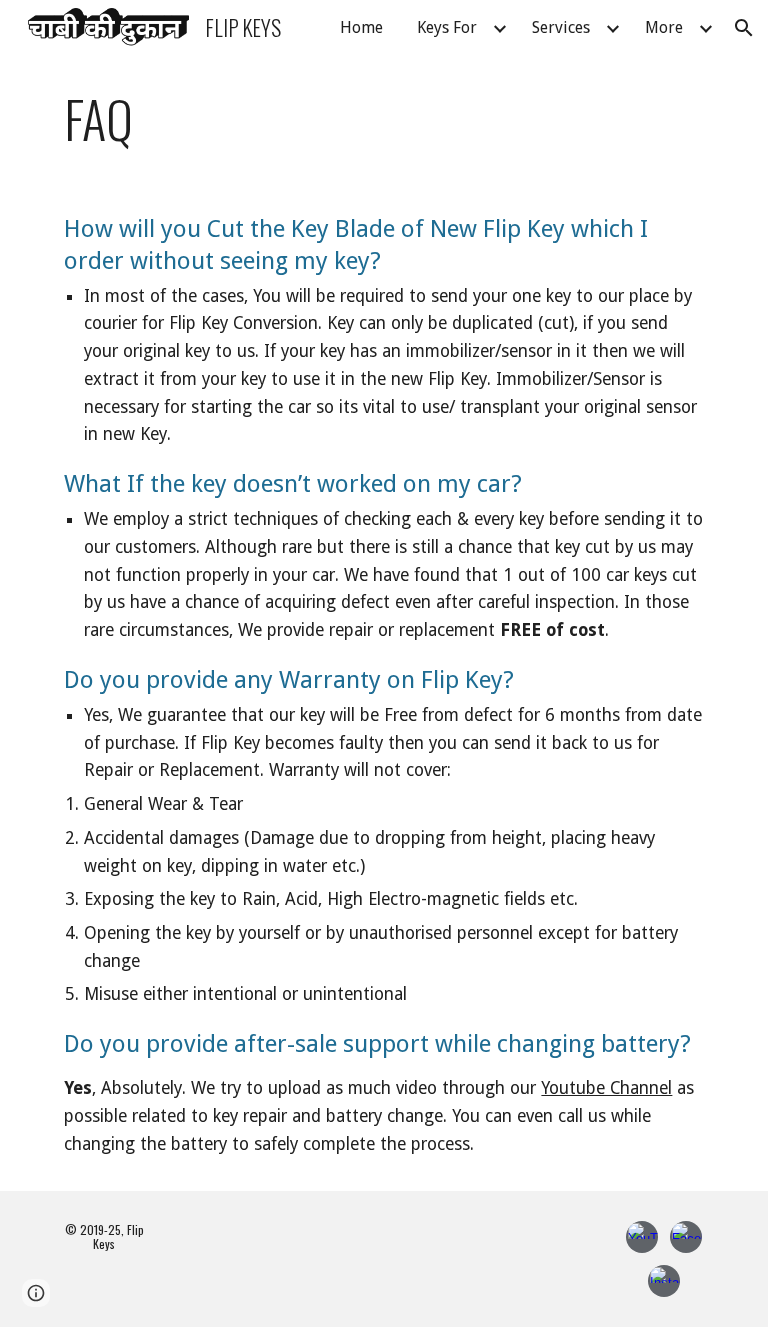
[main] (383, 119)
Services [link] (561, 27)
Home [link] (361, 27)
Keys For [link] (447, 27)
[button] (744, 28)
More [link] (664, 27)
